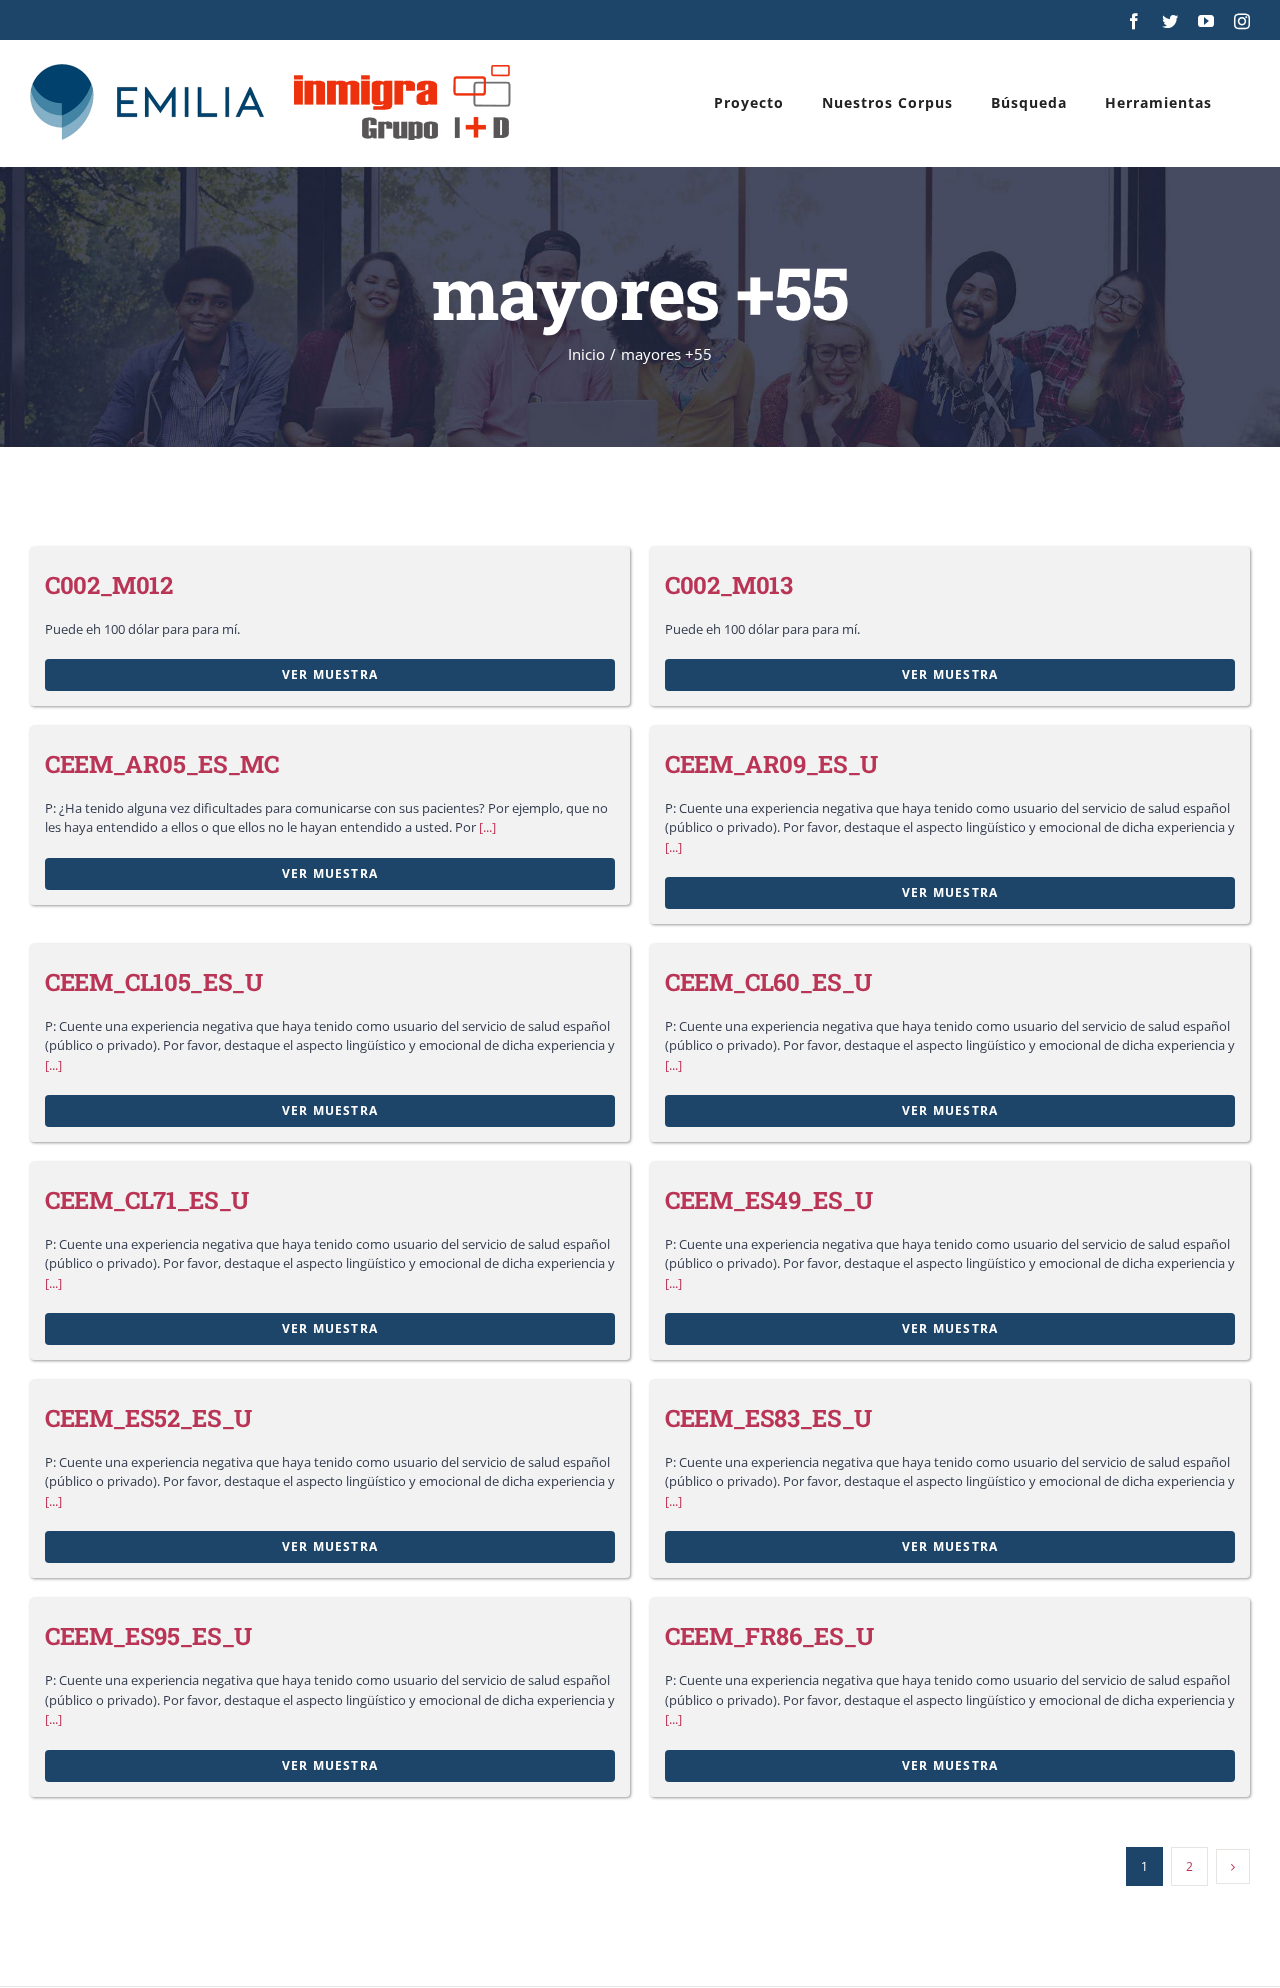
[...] (487, 827)
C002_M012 (109, 585)
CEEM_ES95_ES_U (148, 1636)
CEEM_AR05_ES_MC (162, 764)
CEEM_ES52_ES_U (148, 1418)
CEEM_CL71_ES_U (147, 1200)
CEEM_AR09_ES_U (771, 764)
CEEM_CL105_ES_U (154, 982)
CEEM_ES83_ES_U (768, 1418)
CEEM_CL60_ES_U (768, 982)
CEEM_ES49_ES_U (769, 1200)
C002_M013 (729, 585)
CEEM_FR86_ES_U (769, 1636)
